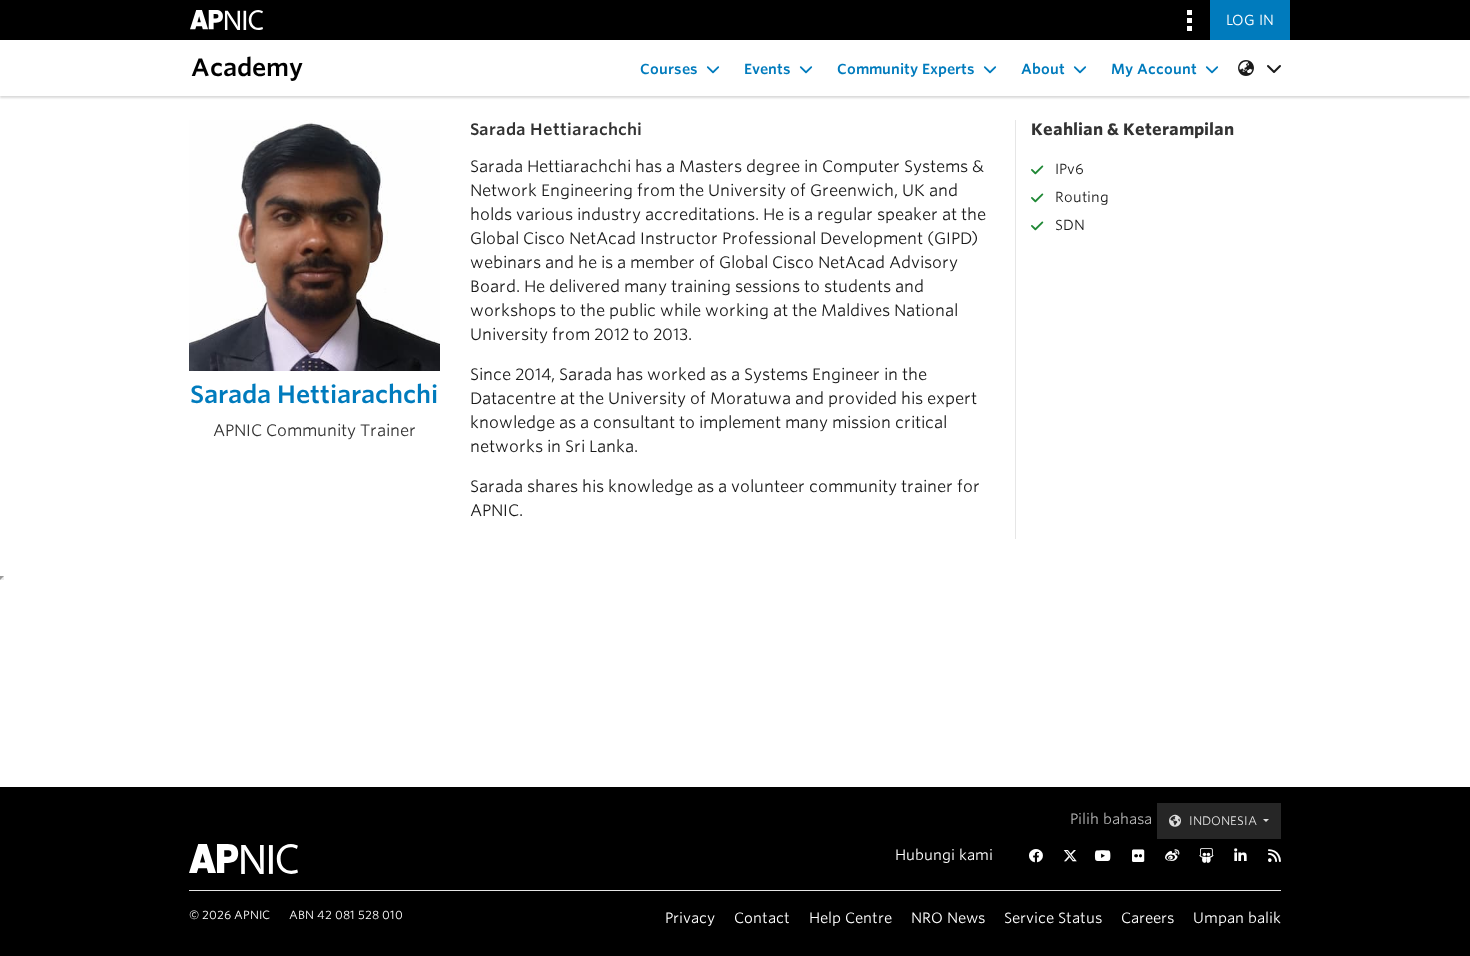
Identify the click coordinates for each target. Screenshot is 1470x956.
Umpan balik (1237, 917)
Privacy (690, 917)
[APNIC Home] (267, 859)
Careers (1147, 917)
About (1043, 69)
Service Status (1053, 917)
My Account (1154, 69)
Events (767, 69)
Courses (669, 69)
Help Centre (850, 917)
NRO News (948, 917)
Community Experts (906, 69)
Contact (762, 917)
